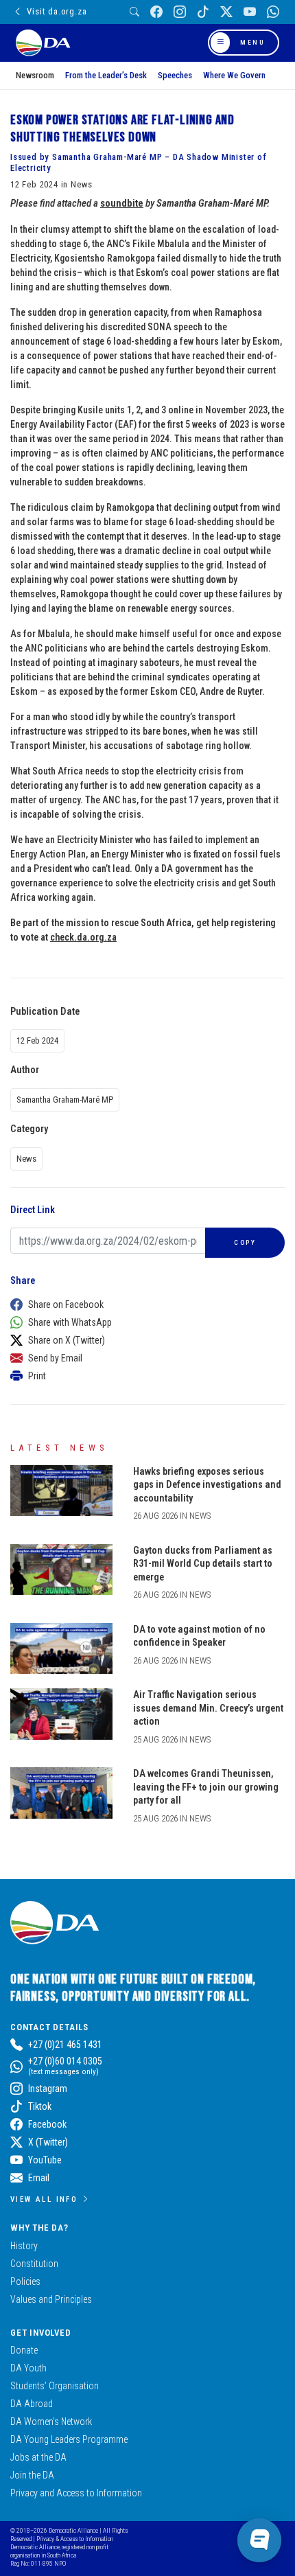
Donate (24, 2350)
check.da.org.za (83, 937)
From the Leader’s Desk (106, 75)
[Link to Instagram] (180, 12)
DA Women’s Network (51, 2422)
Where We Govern (234, 75)
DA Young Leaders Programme (69, 2439)
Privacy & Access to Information (75, 2539)
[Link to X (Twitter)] (226, 12)
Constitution (34, 2264)
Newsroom (35, 75)
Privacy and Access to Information (76, 2493)
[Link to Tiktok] (203, 12)
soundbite (122, 203)
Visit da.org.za (57, 11)
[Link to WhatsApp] (273, 12)
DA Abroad (32, 2404)
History (24, 2246)
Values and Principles (51, 2299)
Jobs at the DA (38, 2457)
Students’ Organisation (55, 2386)
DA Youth (28, 2368)
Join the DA (32, 2475)
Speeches (175, 75)
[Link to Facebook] (156, 12)
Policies (25, 2281)
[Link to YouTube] (250, 12)
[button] (144, 1304)
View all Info (44, 2199)
